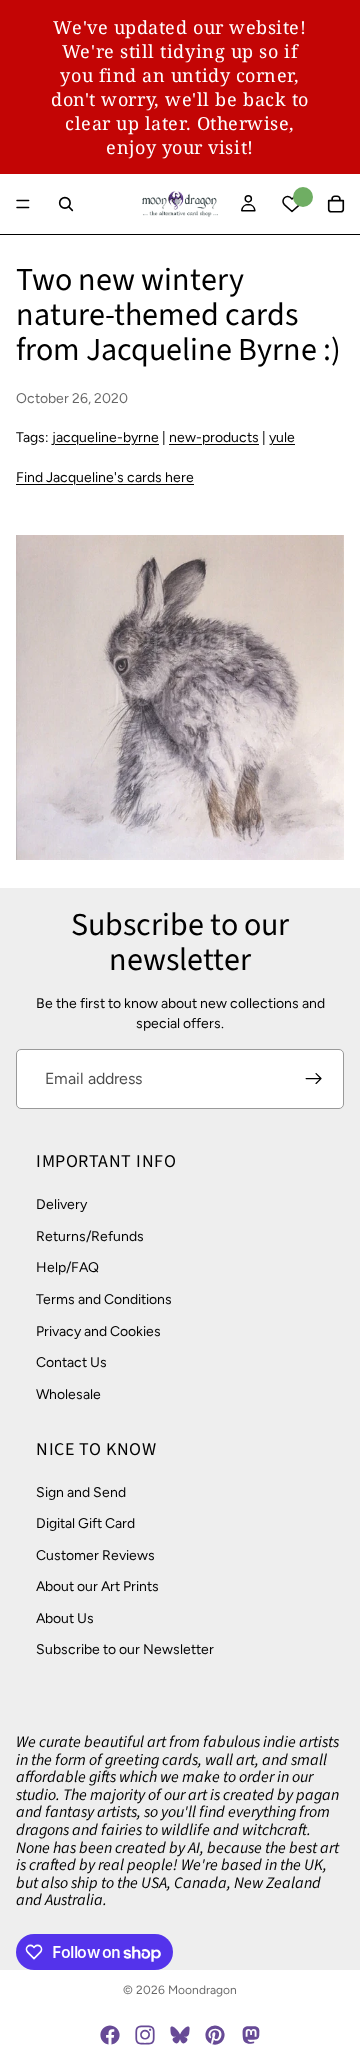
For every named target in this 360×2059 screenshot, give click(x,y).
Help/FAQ (67, 1268)
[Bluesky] (180, 2035)
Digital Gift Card (85, 1523)
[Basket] (336, 204)
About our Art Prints (97, 1586)
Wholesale (68, 1394)
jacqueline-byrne (105, 437)
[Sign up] (314, 1079)
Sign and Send (81, 1492)
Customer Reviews (95, 1555)
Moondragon (202, 1990)
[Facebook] (110, 2035)
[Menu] (23, 204)
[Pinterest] (215, 2035)
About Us (65, 1618)
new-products (214, 437)
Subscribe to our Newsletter (125, 1650)
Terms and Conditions (104, 1299)
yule (282, 437)
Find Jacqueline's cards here (105, 477)
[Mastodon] (250, 2035)
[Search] (66, 204)
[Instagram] (145, 2035)
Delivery (61, 1204)
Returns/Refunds (90, 1236)
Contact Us (71, 1362)
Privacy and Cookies (98, 1331)
